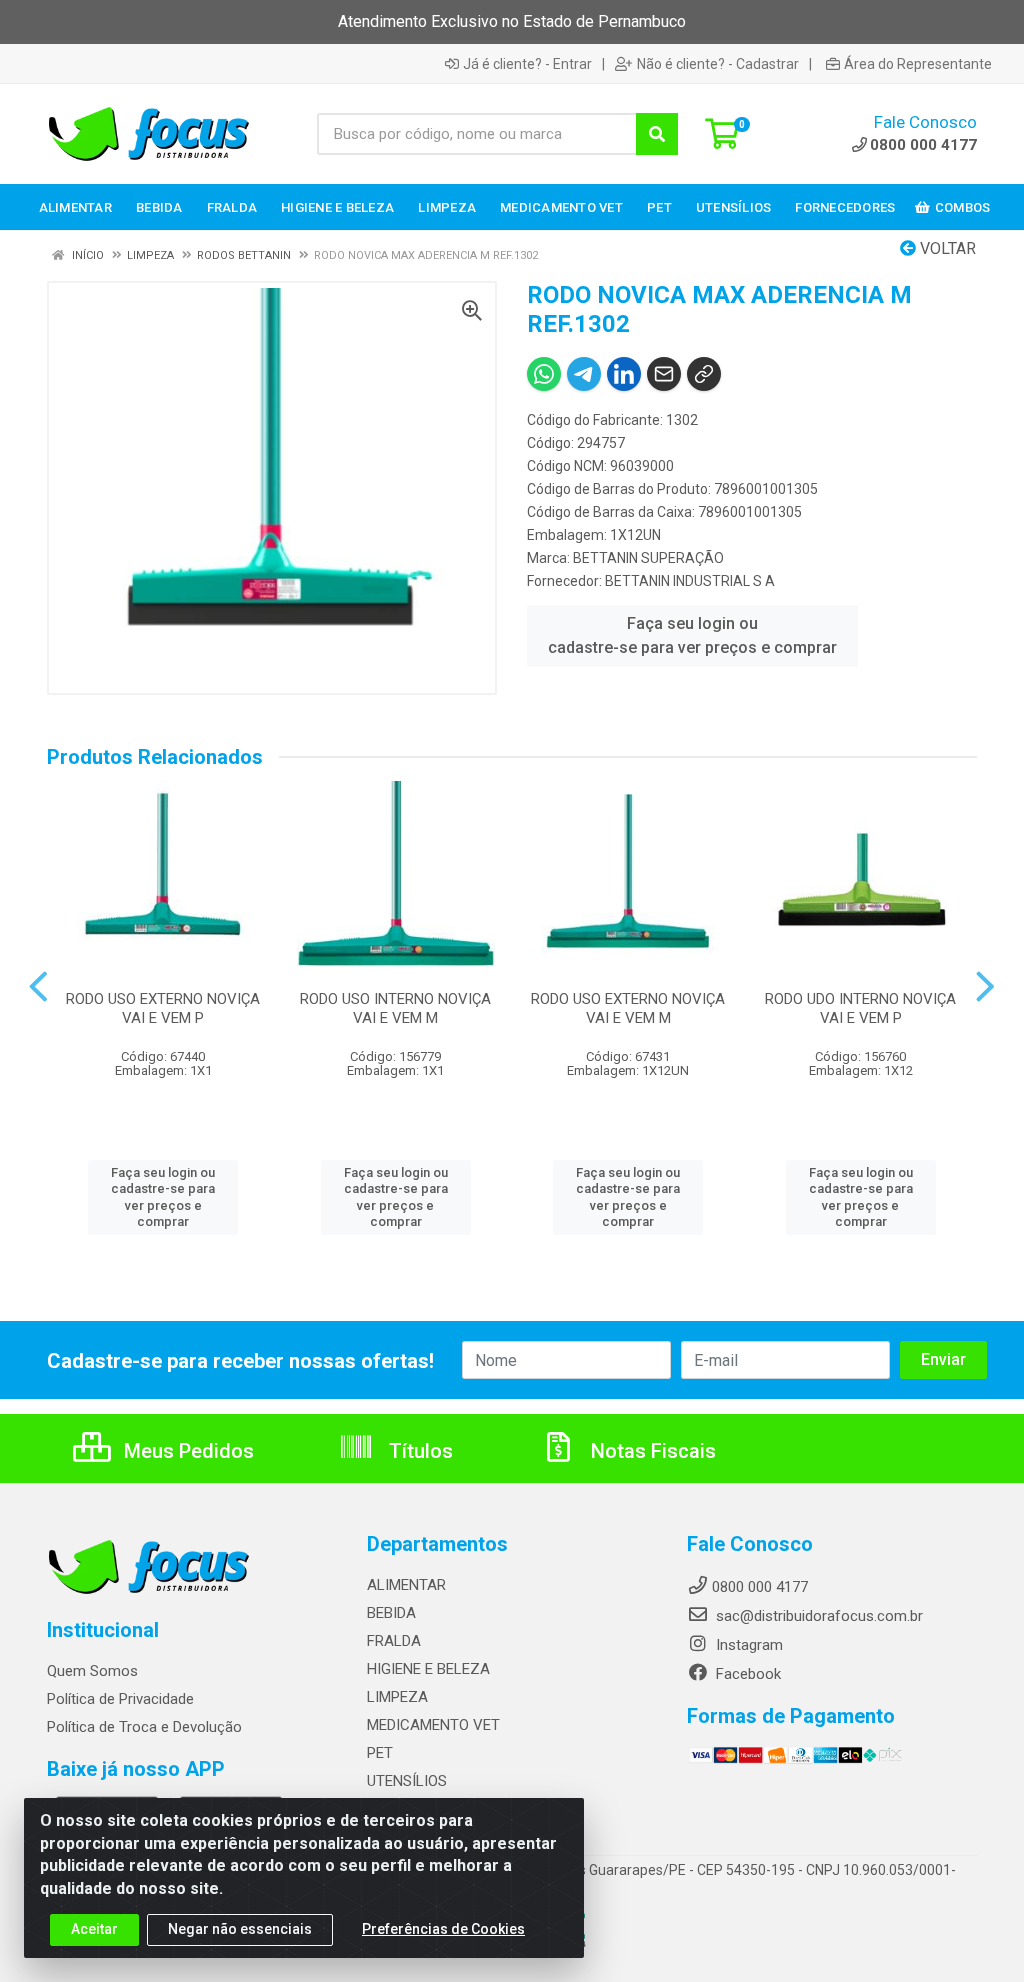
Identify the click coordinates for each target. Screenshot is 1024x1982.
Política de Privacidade (120, 1699)
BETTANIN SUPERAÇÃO (648, 558)
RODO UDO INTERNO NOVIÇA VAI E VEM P (860, 1008)
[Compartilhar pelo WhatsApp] (544, 374)
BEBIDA (391, 1613)
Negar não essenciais (240, 1929)
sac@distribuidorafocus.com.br (817, 1616)
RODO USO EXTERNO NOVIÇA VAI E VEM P (163, 1008)
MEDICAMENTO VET (433, 1725)
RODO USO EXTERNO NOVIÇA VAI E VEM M (628, 1008)
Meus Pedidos (186, 1451)
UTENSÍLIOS (407, 1781)
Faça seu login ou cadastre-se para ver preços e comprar (692, 635)
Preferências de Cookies (443, 1929)
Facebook (746, 1674)
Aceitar (94, 1929)
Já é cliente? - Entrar (527, 64)
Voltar (946, 248)
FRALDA (394, 1641)
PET (380, 1753)
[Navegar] (38, 987)
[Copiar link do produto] (704, 374)
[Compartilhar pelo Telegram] (584, 374)
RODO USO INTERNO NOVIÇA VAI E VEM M (395, 1008)
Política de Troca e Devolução (144, 1727)
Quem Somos (92, 1671)
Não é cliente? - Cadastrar (718, 64)
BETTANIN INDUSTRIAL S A (690, 581)
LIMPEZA (397, 1697)
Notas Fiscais (651, 1451)
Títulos (418, 1451)
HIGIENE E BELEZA (428, 1669)
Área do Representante (918, 64)
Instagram (747, 1645)
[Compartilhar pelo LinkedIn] (624, 374)
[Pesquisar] (657, 134)
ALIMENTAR (406, 1585)
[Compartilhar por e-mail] (664, 374)
